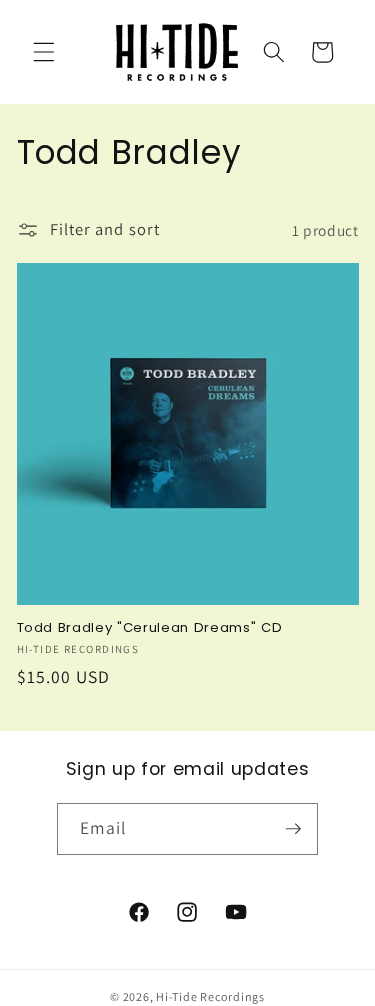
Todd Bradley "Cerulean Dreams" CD (150, 627)
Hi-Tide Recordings (210, 996)
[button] (44, 52)
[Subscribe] (293, 829)
